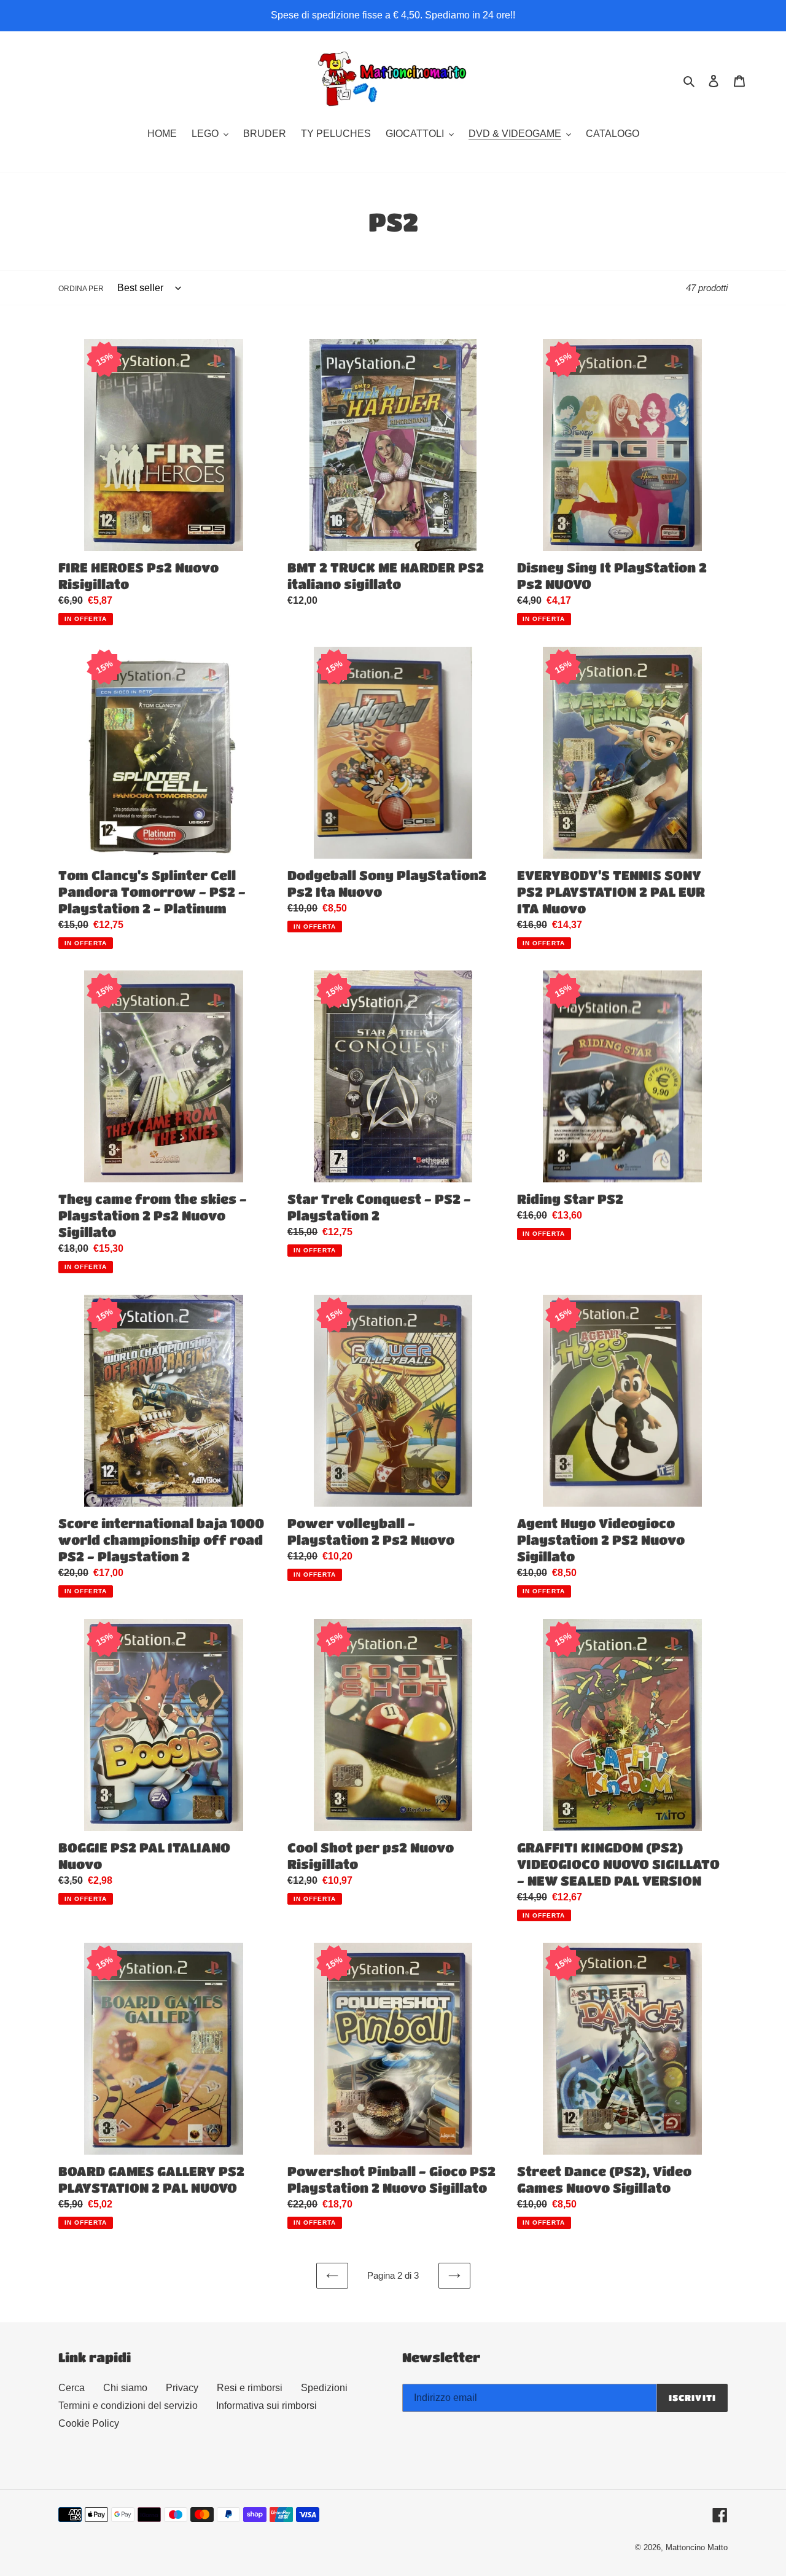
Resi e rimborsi (250, 2388)
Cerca (72, 2388)
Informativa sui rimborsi (267, 2406)
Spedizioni (324, 2388)
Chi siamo (125, 2388)
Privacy (182, 2388)
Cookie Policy (89, 2423)
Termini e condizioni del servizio (128, 2406)
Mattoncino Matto (697, 2547)
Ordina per (81, 289)
